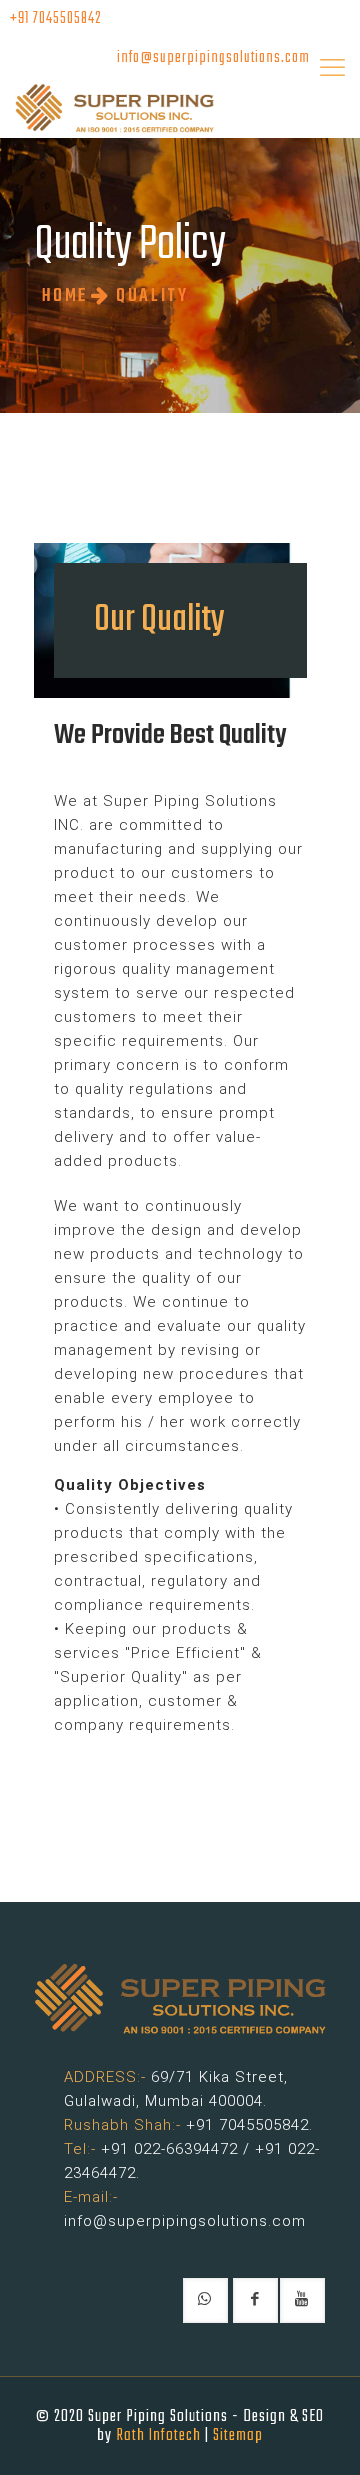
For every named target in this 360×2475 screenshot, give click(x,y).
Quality (152, 296)
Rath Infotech (158, 2435)
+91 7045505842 (56, 19)
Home (65, 296)
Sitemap (238, 2435)
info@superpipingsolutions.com (213, 58)
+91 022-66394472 (169, 2149)
